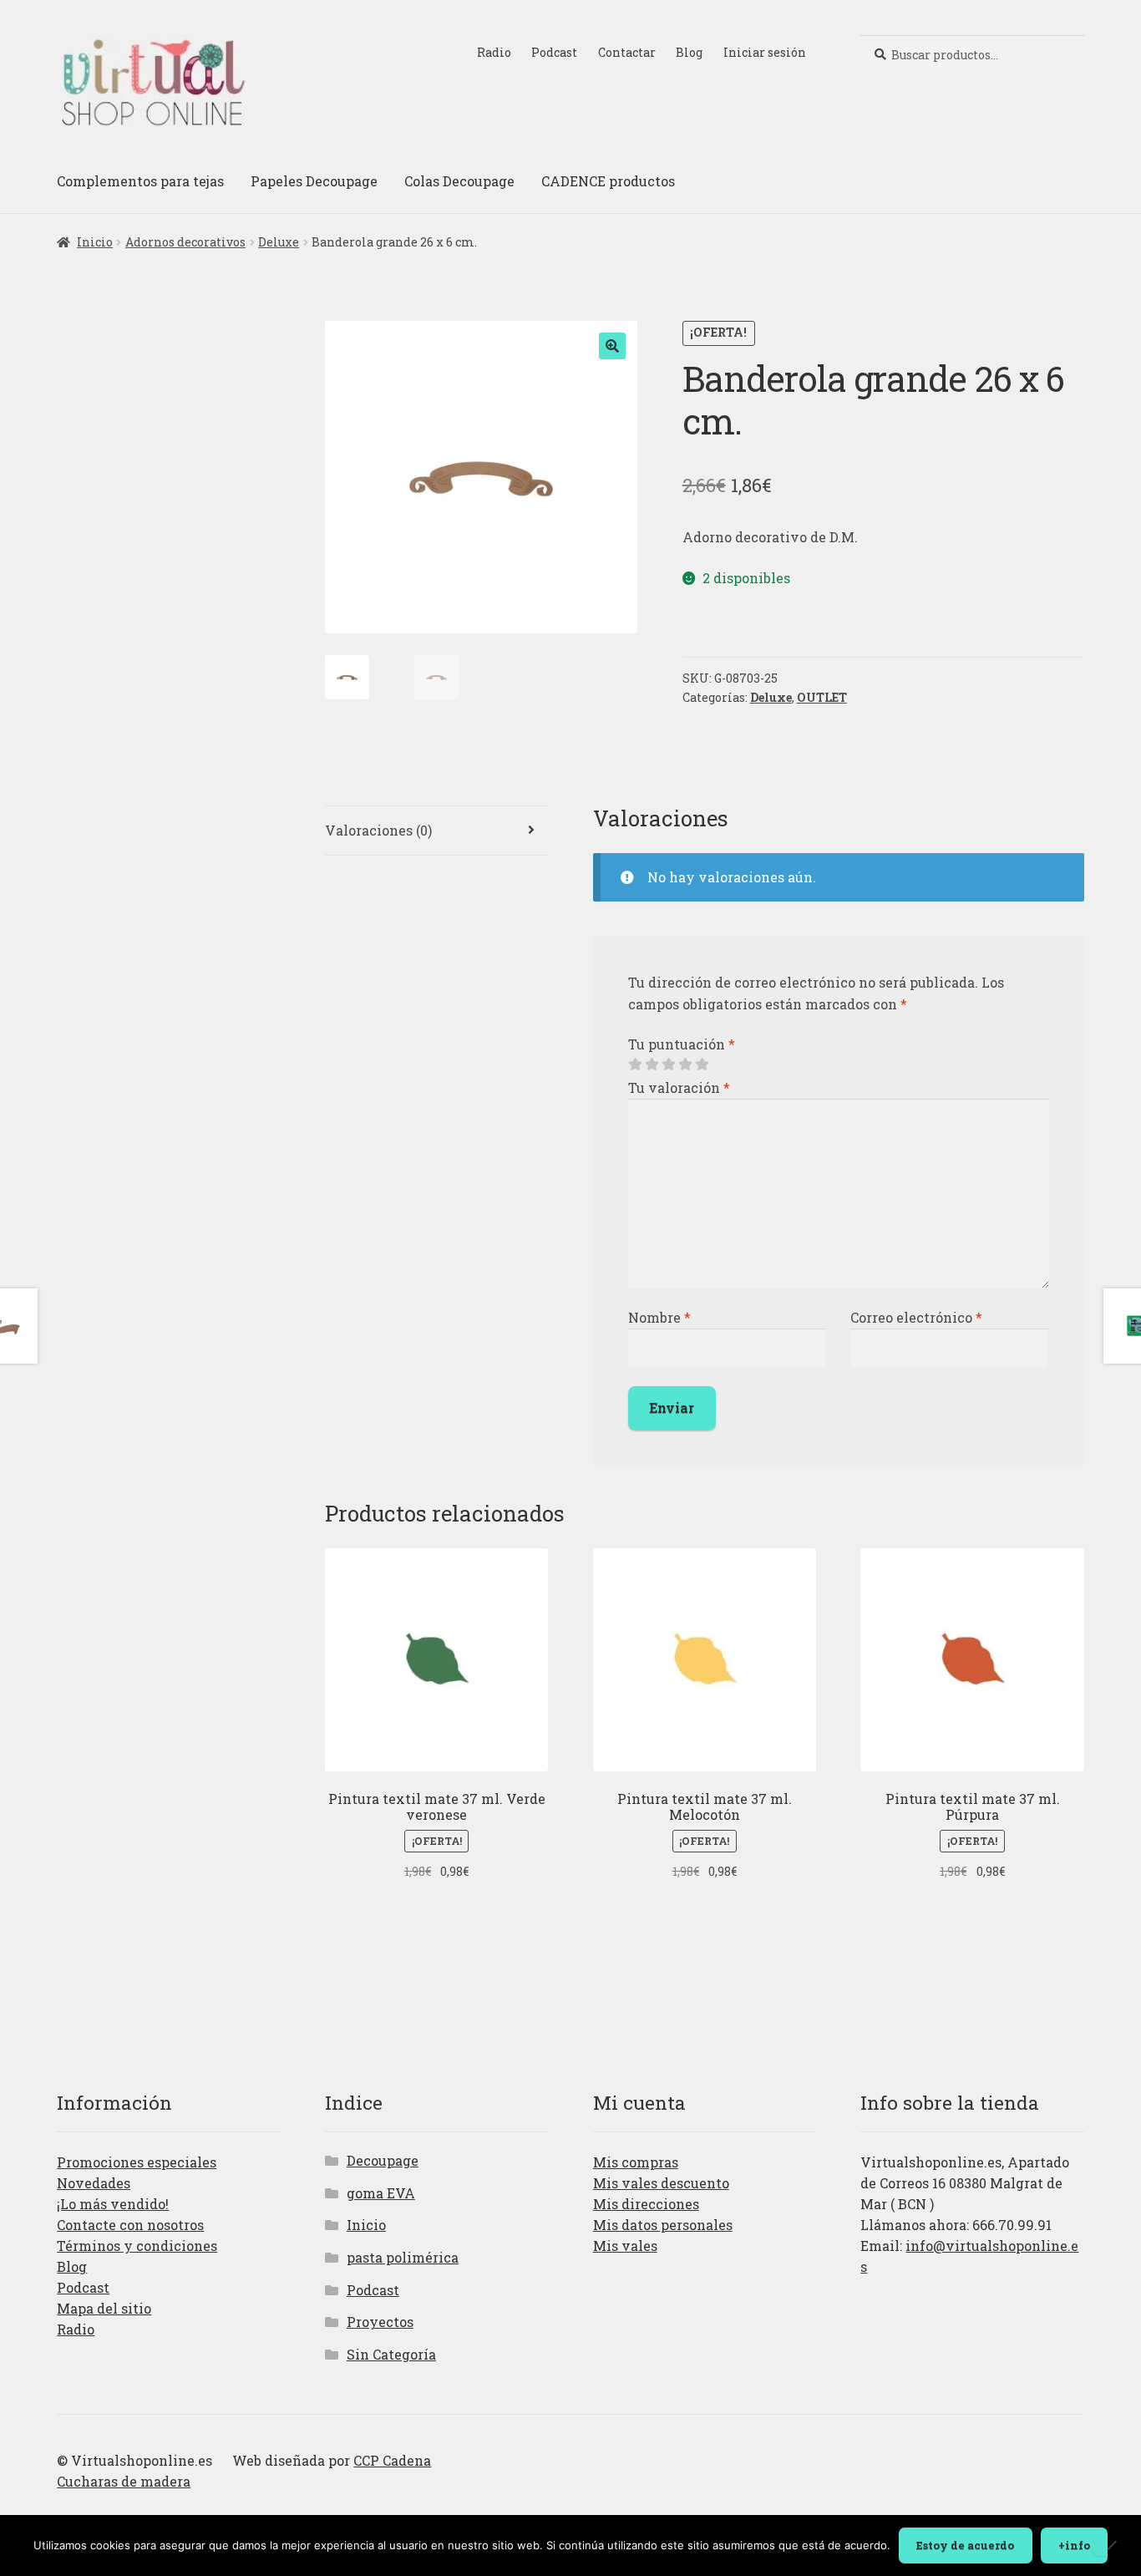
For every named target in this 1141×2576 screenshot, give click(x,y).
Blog (689, 52)
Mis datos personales (663, 2225)
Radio (494, 52)
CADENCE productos (608, 181)
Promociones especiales (137, 2162)
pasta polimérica (403, 2257)
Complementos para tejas (140, 181)
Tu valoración (679, 1087)
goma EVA (381, 2193)
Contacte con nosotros (130, 2225)
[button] (612, 346)
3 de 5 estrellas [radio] (668, 1064)
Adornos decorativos (185, 242)
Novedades (94, 2183)
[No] (1111, 2546)
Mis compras (636, 2162)
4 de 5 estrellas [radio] (685, 1064)
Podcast (554, 52)
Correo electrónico (916, 1317)
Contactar (627, 52)
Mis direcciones (646, 2204)
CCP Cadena (392, 2460)
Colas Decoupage (459, 181)
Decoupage (383, 2160)
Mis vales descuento (661, 2183)
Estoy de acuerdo (965, 2545)
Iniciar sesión (765, 52)
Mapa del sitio (104, 2308)
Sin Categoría (391, 2354)
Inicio (95, 242)
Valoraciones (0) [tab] (378, 830)
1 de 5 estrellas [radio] (635, 1064)
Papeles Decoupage (314, 181)
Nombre (659, 1317)
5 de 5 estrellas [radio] (702, 1064)
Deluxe (279, 242)
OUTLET (822, 697)
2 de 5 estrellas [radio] (652, 1064)
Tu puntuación (682, 1044)
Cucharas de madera (124, 2481)
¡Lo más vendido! (113, 2204)
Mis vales (625, 2246)
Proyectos (380, 2322)
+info (1074, 2545)
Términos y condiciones (137, 2246)
